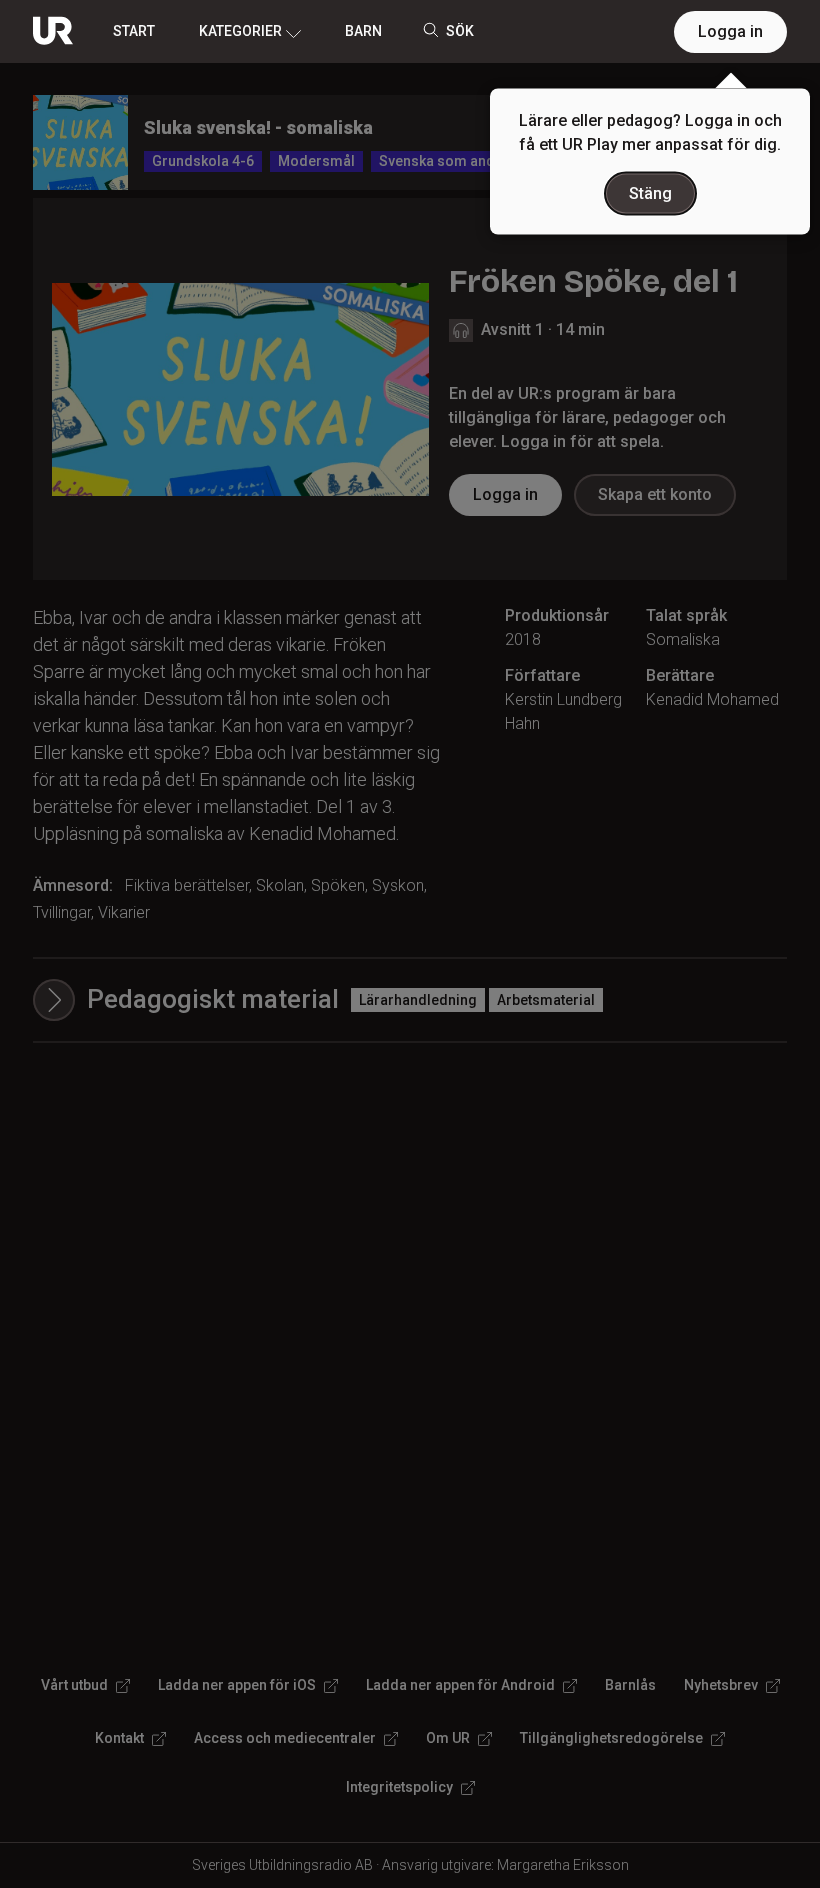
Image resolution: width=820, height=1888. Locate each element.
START (134, 31)
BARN (363, 31)
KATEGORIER (240, 31)
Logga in (730, 31)
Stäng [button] (650, 193)
